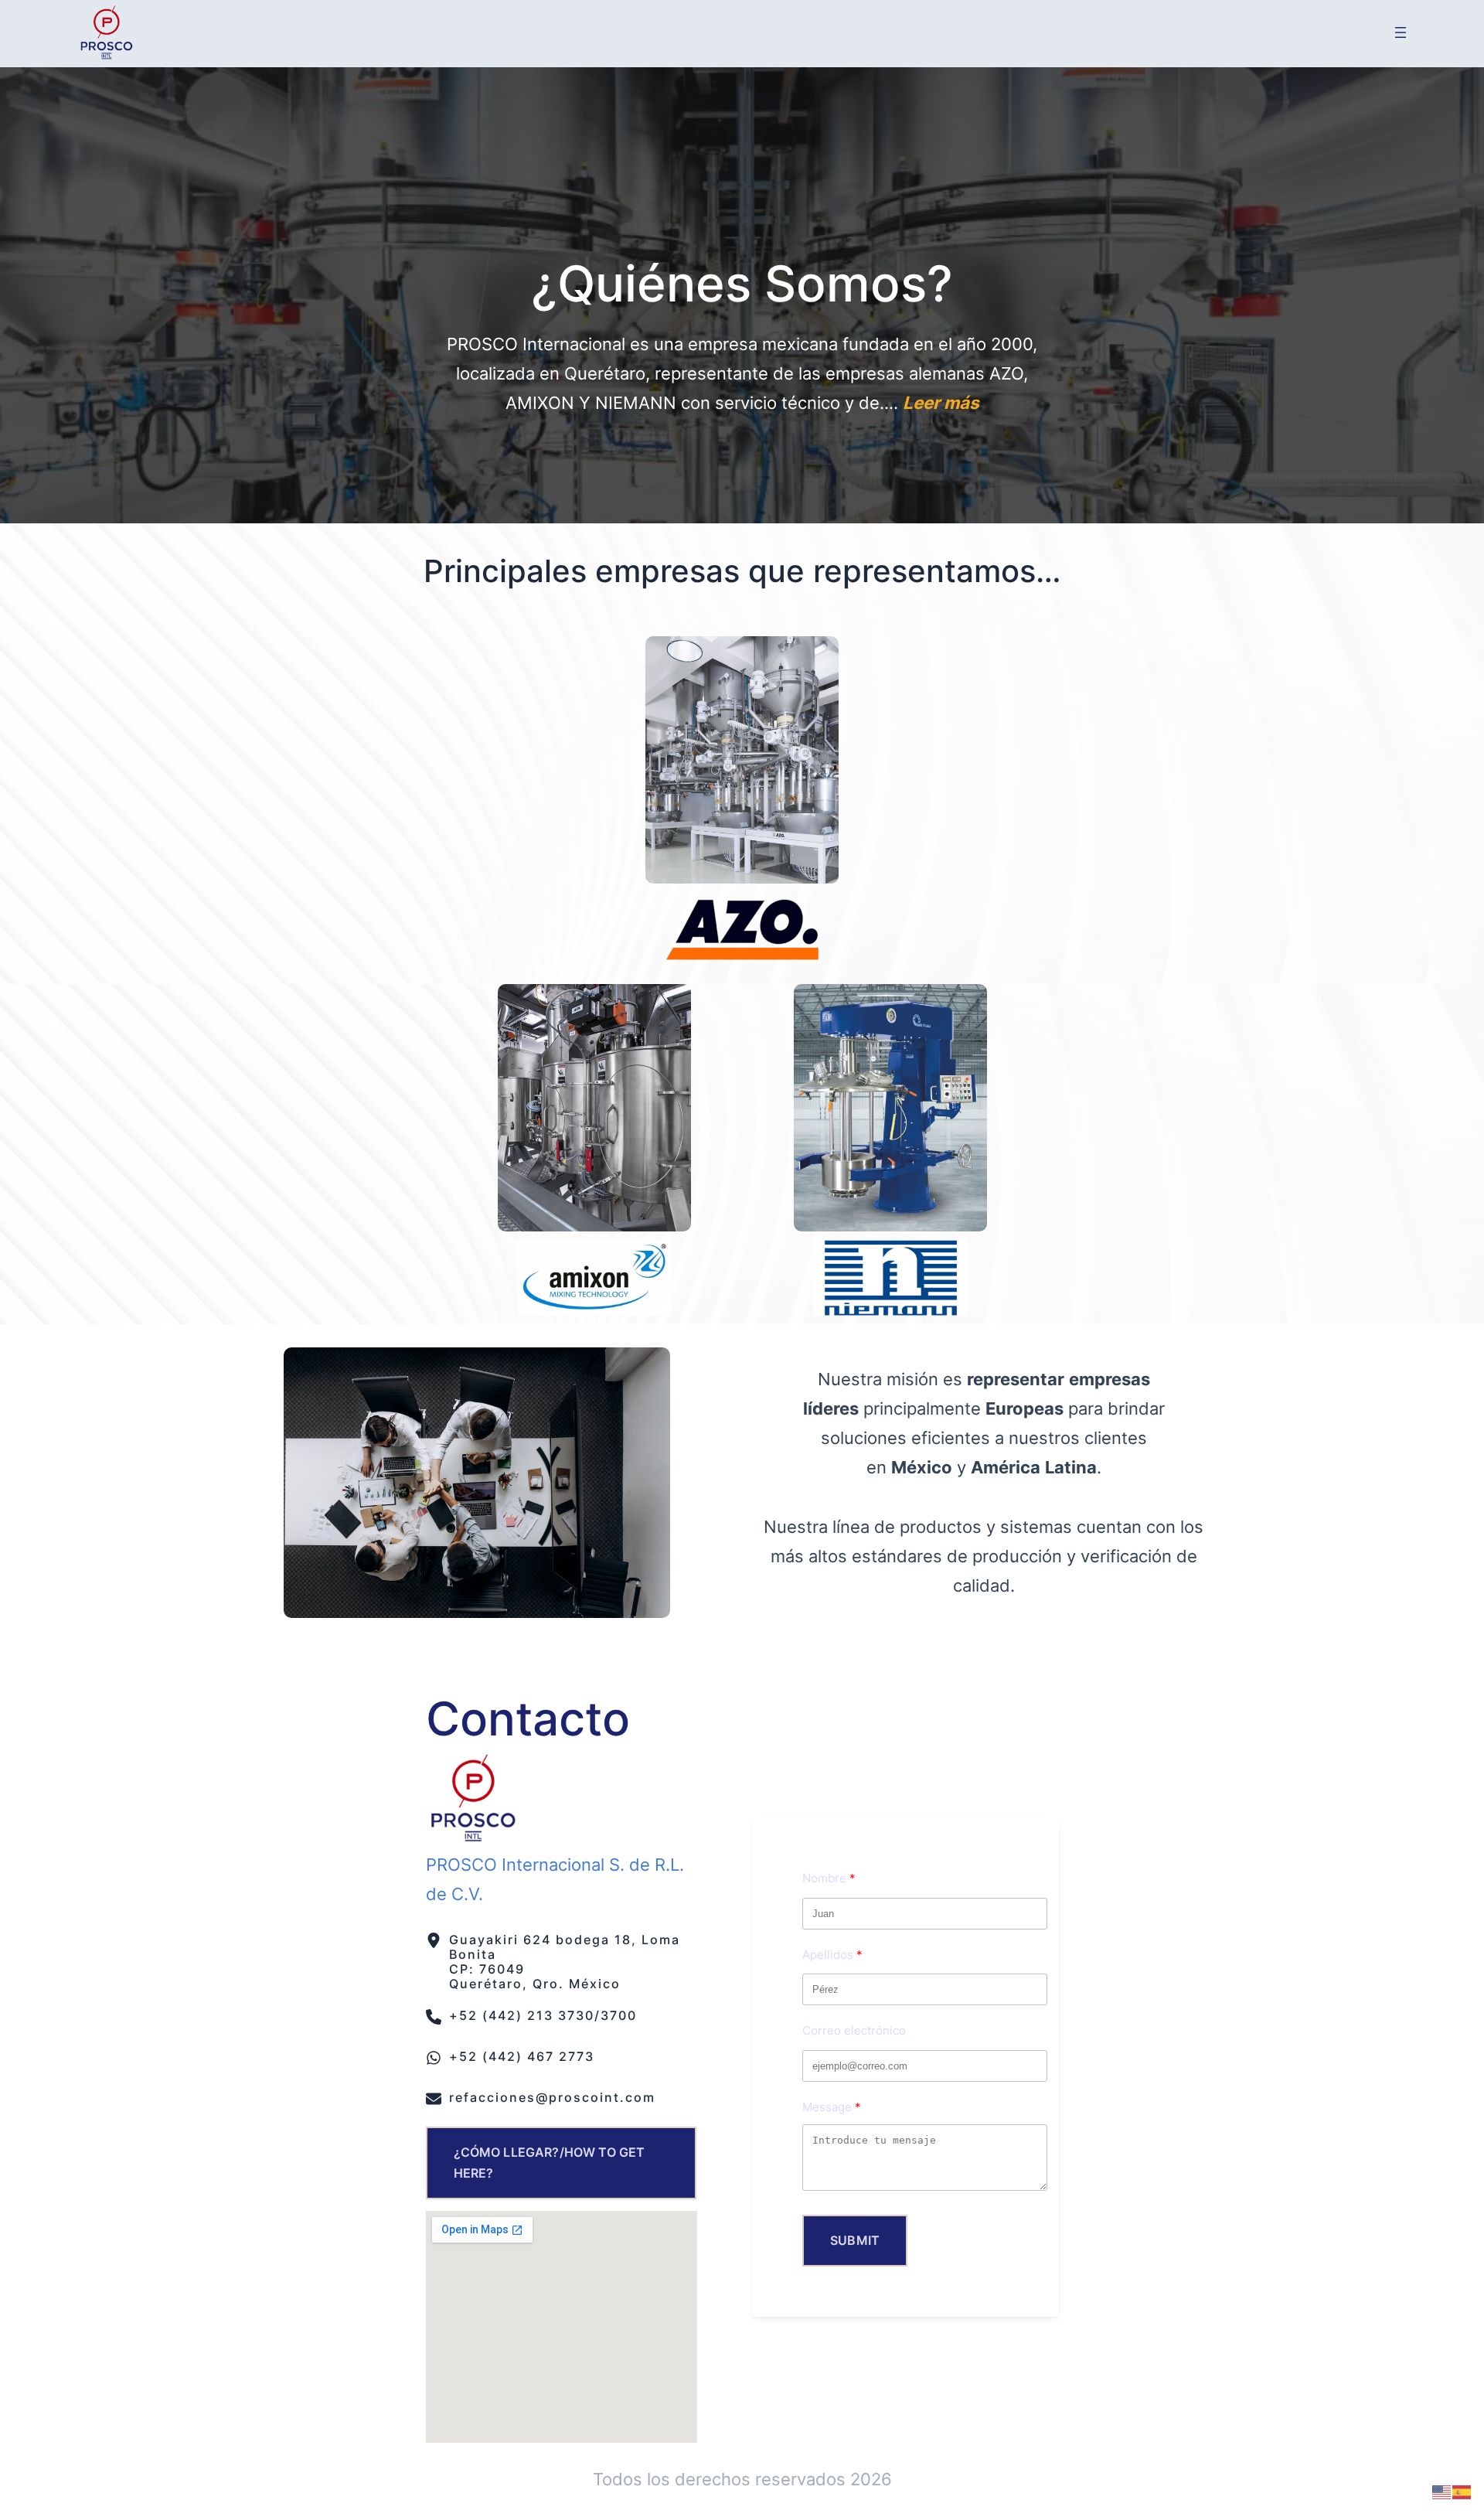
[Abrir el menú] (1401, 32)
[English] (1442, 2490)
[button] (562, 2163)
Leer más (941, 402)
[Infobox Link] (562, 1960)
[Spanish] (1462, 2490)
